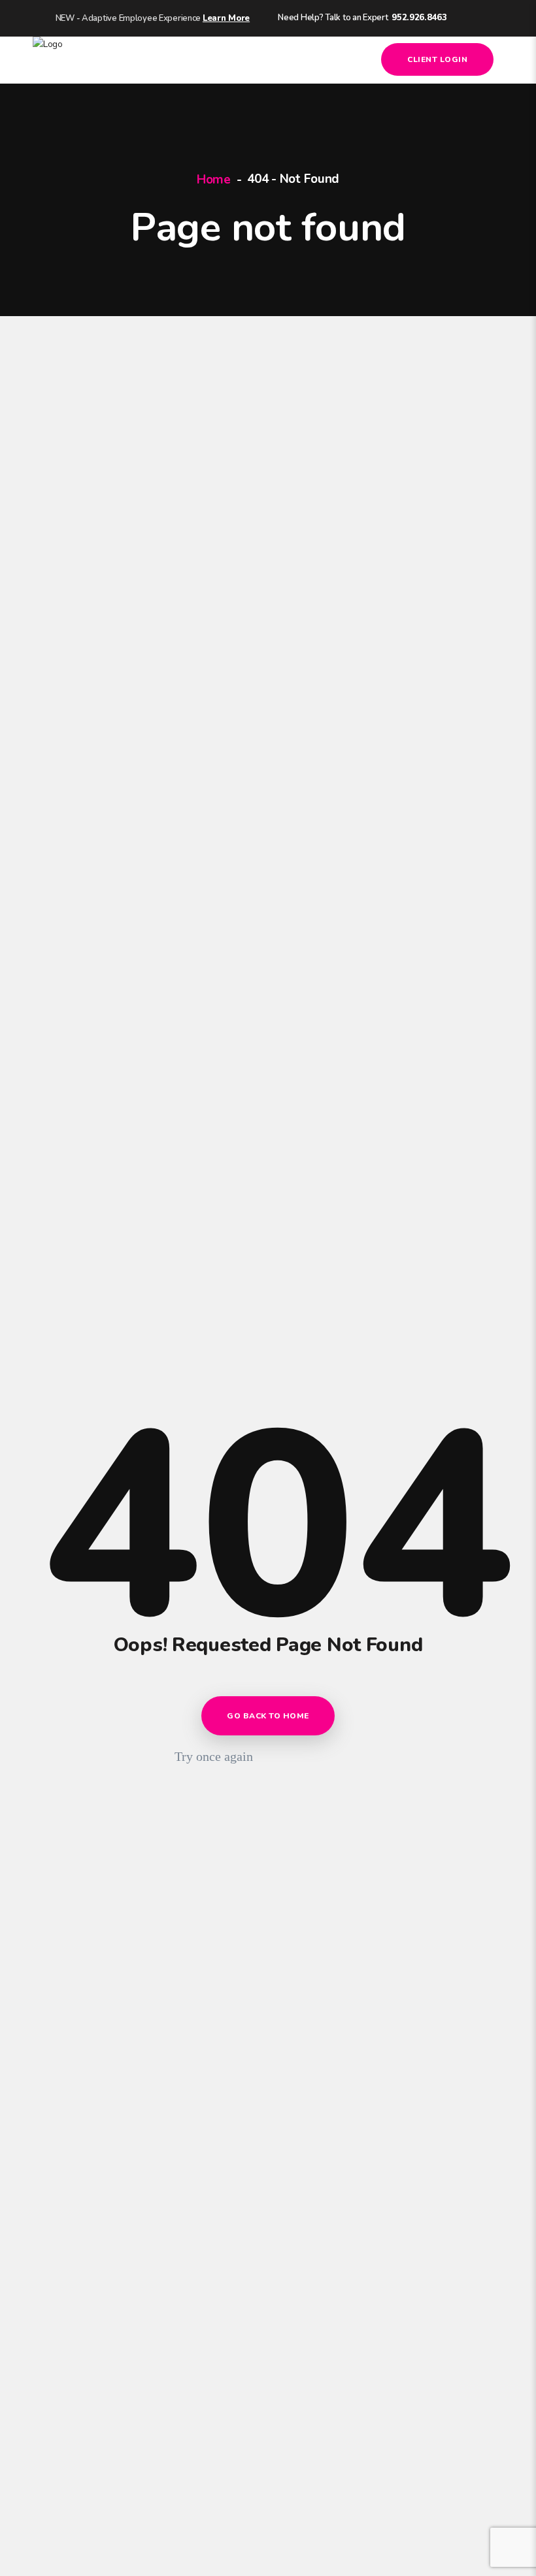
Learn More (226, 18)
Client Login (437, 59)
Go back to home (268, 1716)
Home (214, 180)
